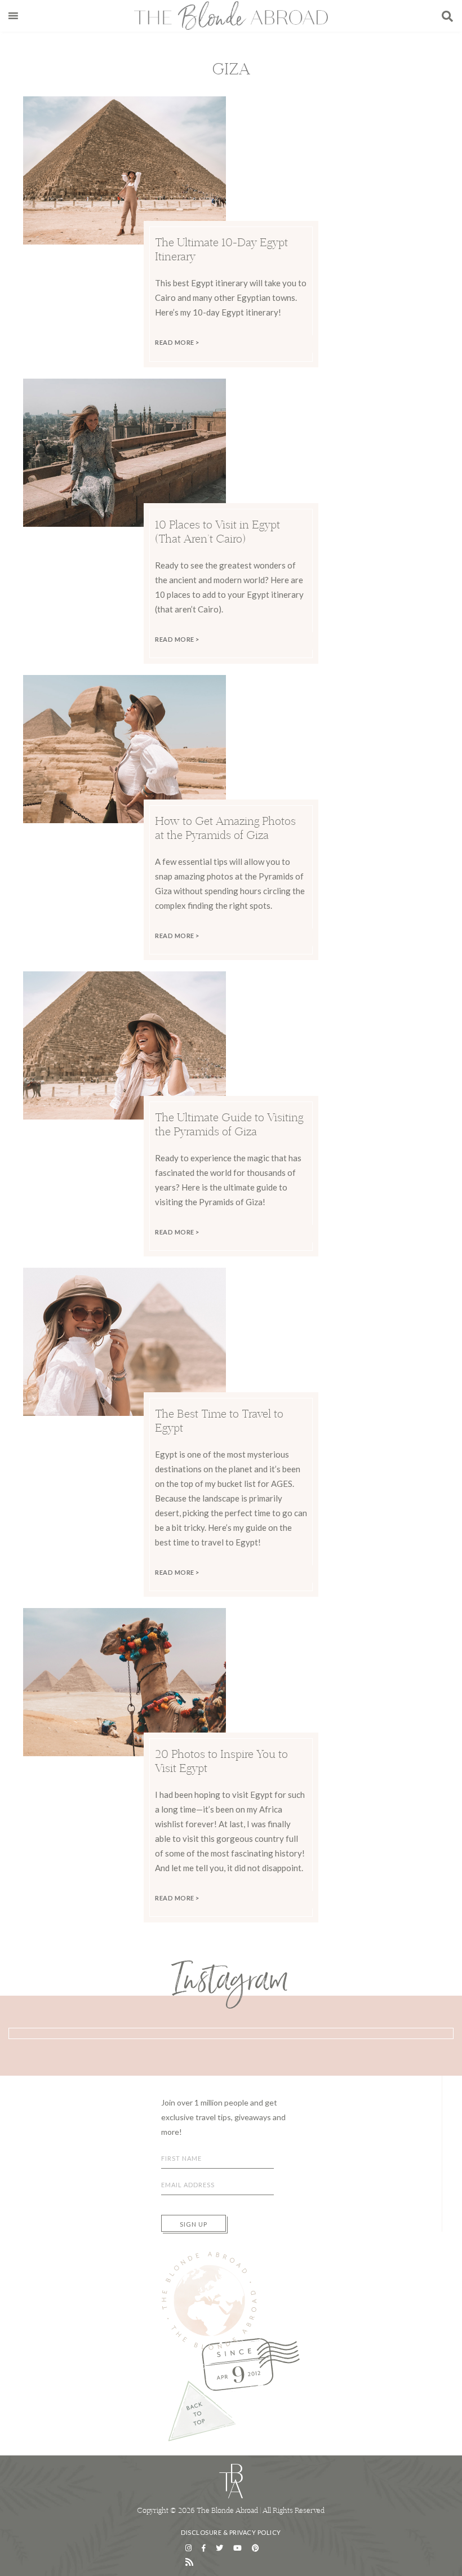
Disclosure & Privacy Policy (231, 2532)
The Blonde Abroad (231, 15)
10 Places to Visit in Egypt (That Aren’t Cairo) (217, 531)
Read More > (177, 342)
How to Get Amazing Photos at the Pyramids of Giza (225, 828)
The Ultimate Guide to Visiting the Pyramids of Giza (229, 1124)
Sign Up (194, 2224)
